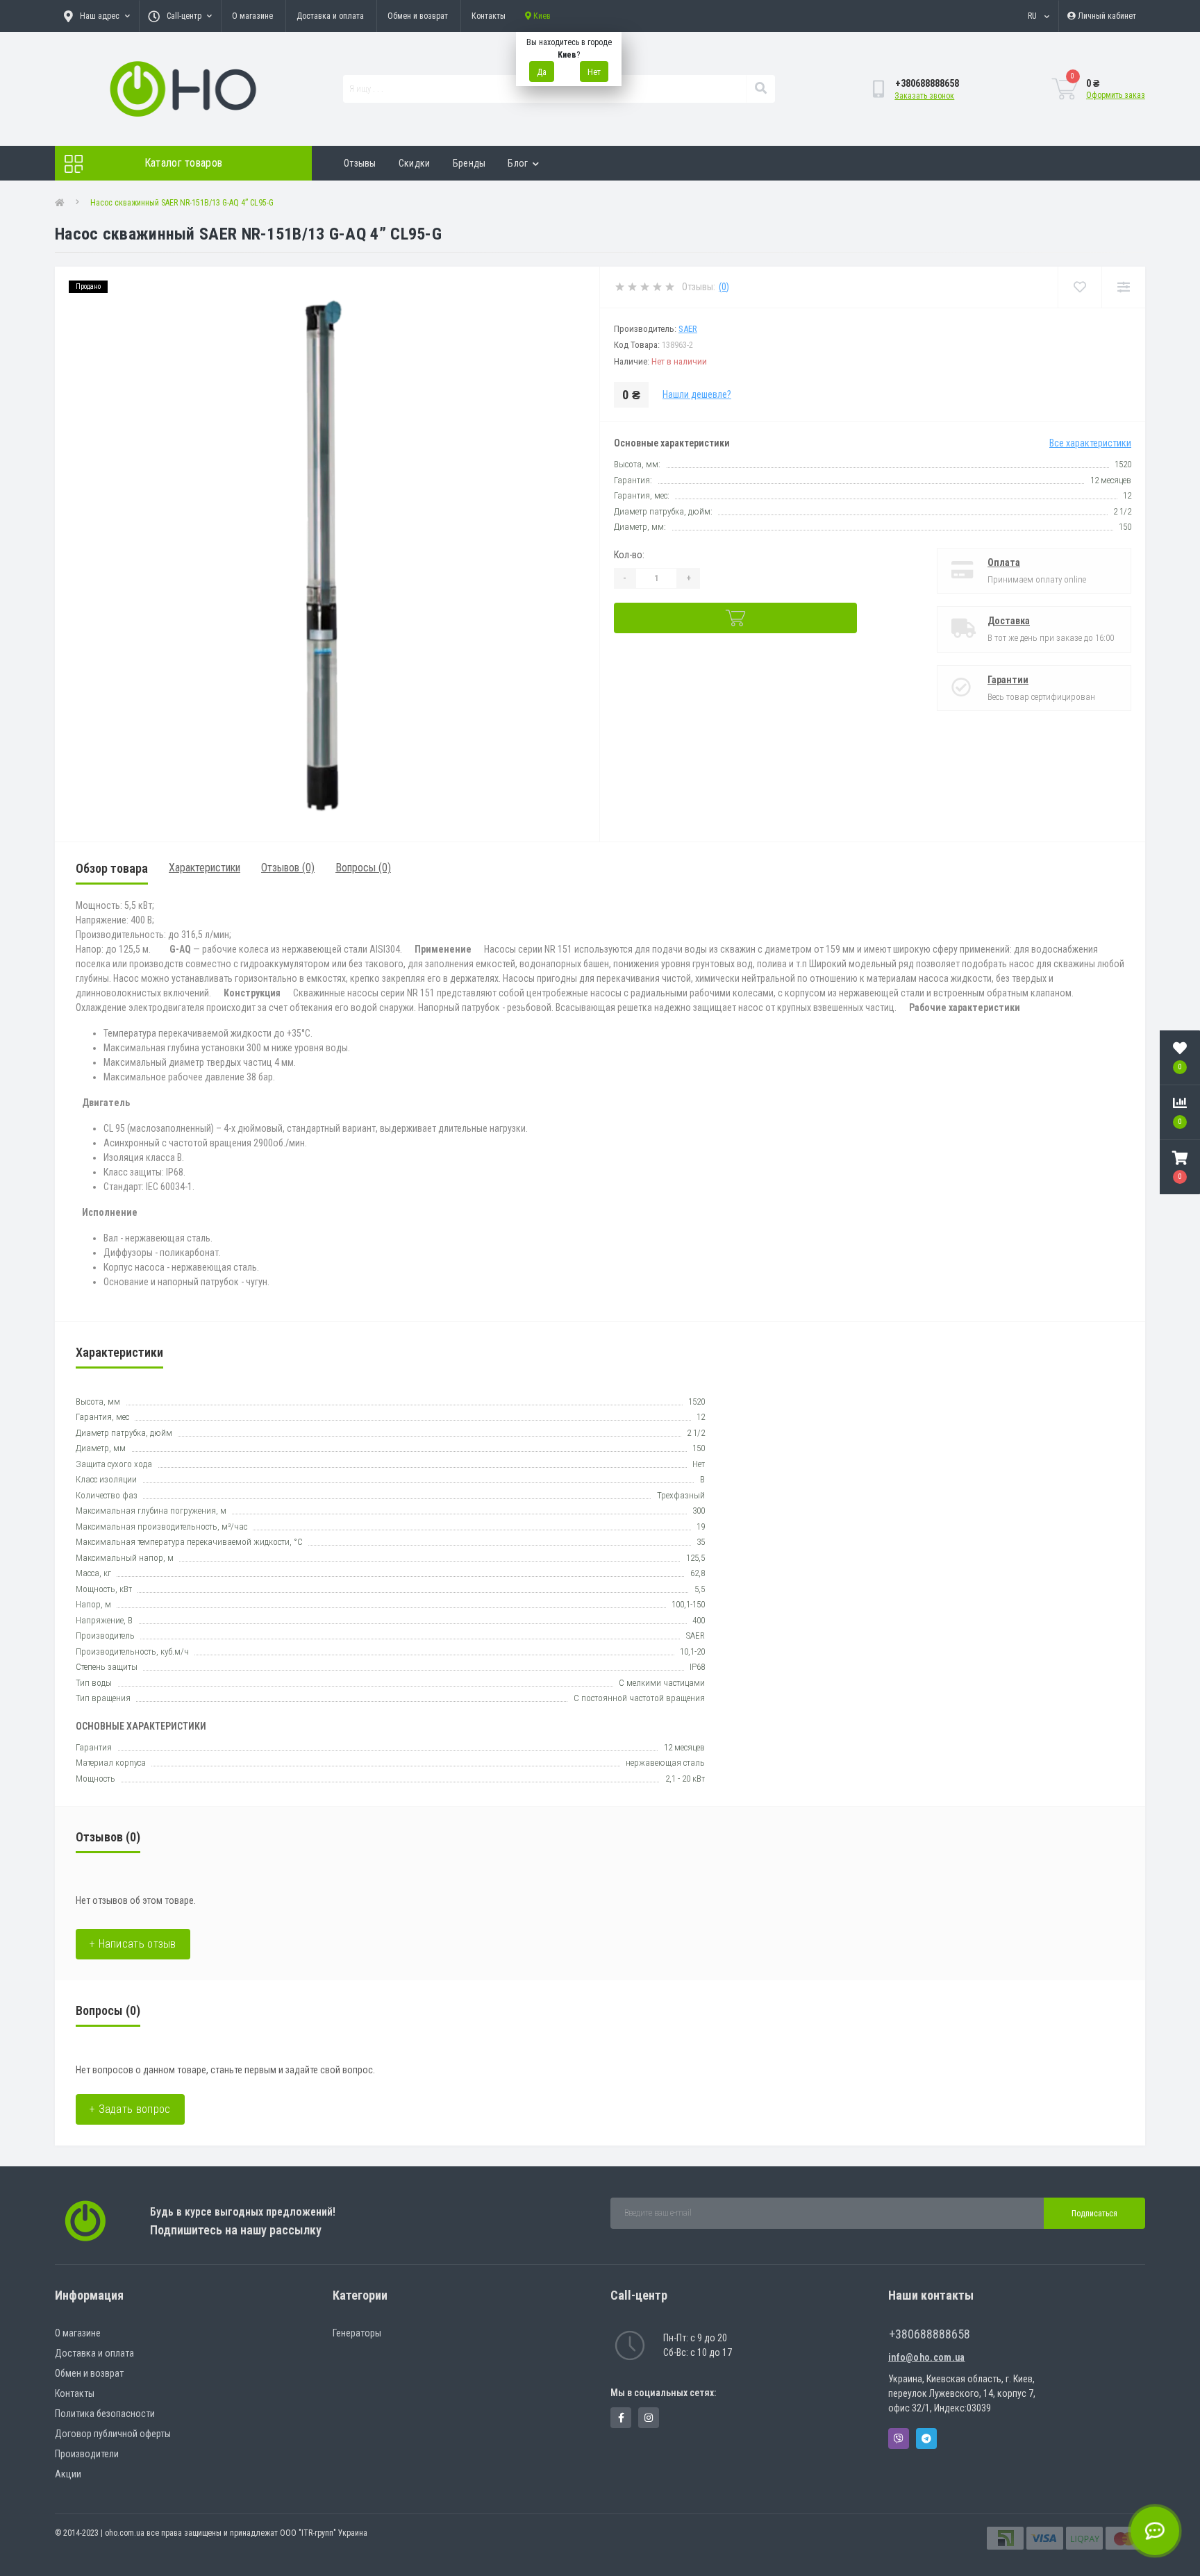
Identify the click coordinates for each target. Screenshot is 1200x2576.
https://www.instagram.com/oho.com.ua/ (649, 2418)
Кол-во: (629, 555)
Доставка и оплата (330, 16)
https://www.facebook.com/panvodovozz (621, 2418)
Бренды (469, 163)
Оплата (1004, 562)
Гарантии (1008, 680)
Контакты (489, 16)
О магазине (252, 16)
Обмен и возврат (418, 16)
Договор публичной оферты (113, 2434)
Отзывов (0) (288, 868)
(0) (724, 287)
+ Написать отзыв (133, 1944)
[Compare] (1123, 287)
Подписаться (1094, 2214)
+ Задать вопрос (130, 2109)
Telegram (926, 2439)
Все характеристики (1090, 443)
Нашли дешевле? (697, 394)
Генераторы (357, 2333)
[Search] (760, 89)
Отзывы (360, 163)
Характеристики (205, 868)
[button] (1180, 1167)
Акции (68, 2474)
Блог (518, 163)
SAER (688, 329)
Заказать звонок (924, 96)
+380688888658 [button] (930, 2334)
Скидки (415, 163)
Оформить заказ (1116, 95)
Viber (899, 2439)
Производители (87, 2454)
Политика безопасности (105, 2414)
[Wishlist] (1080, 287)
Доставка (1009, 621)
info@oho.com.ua (927, 2357)
